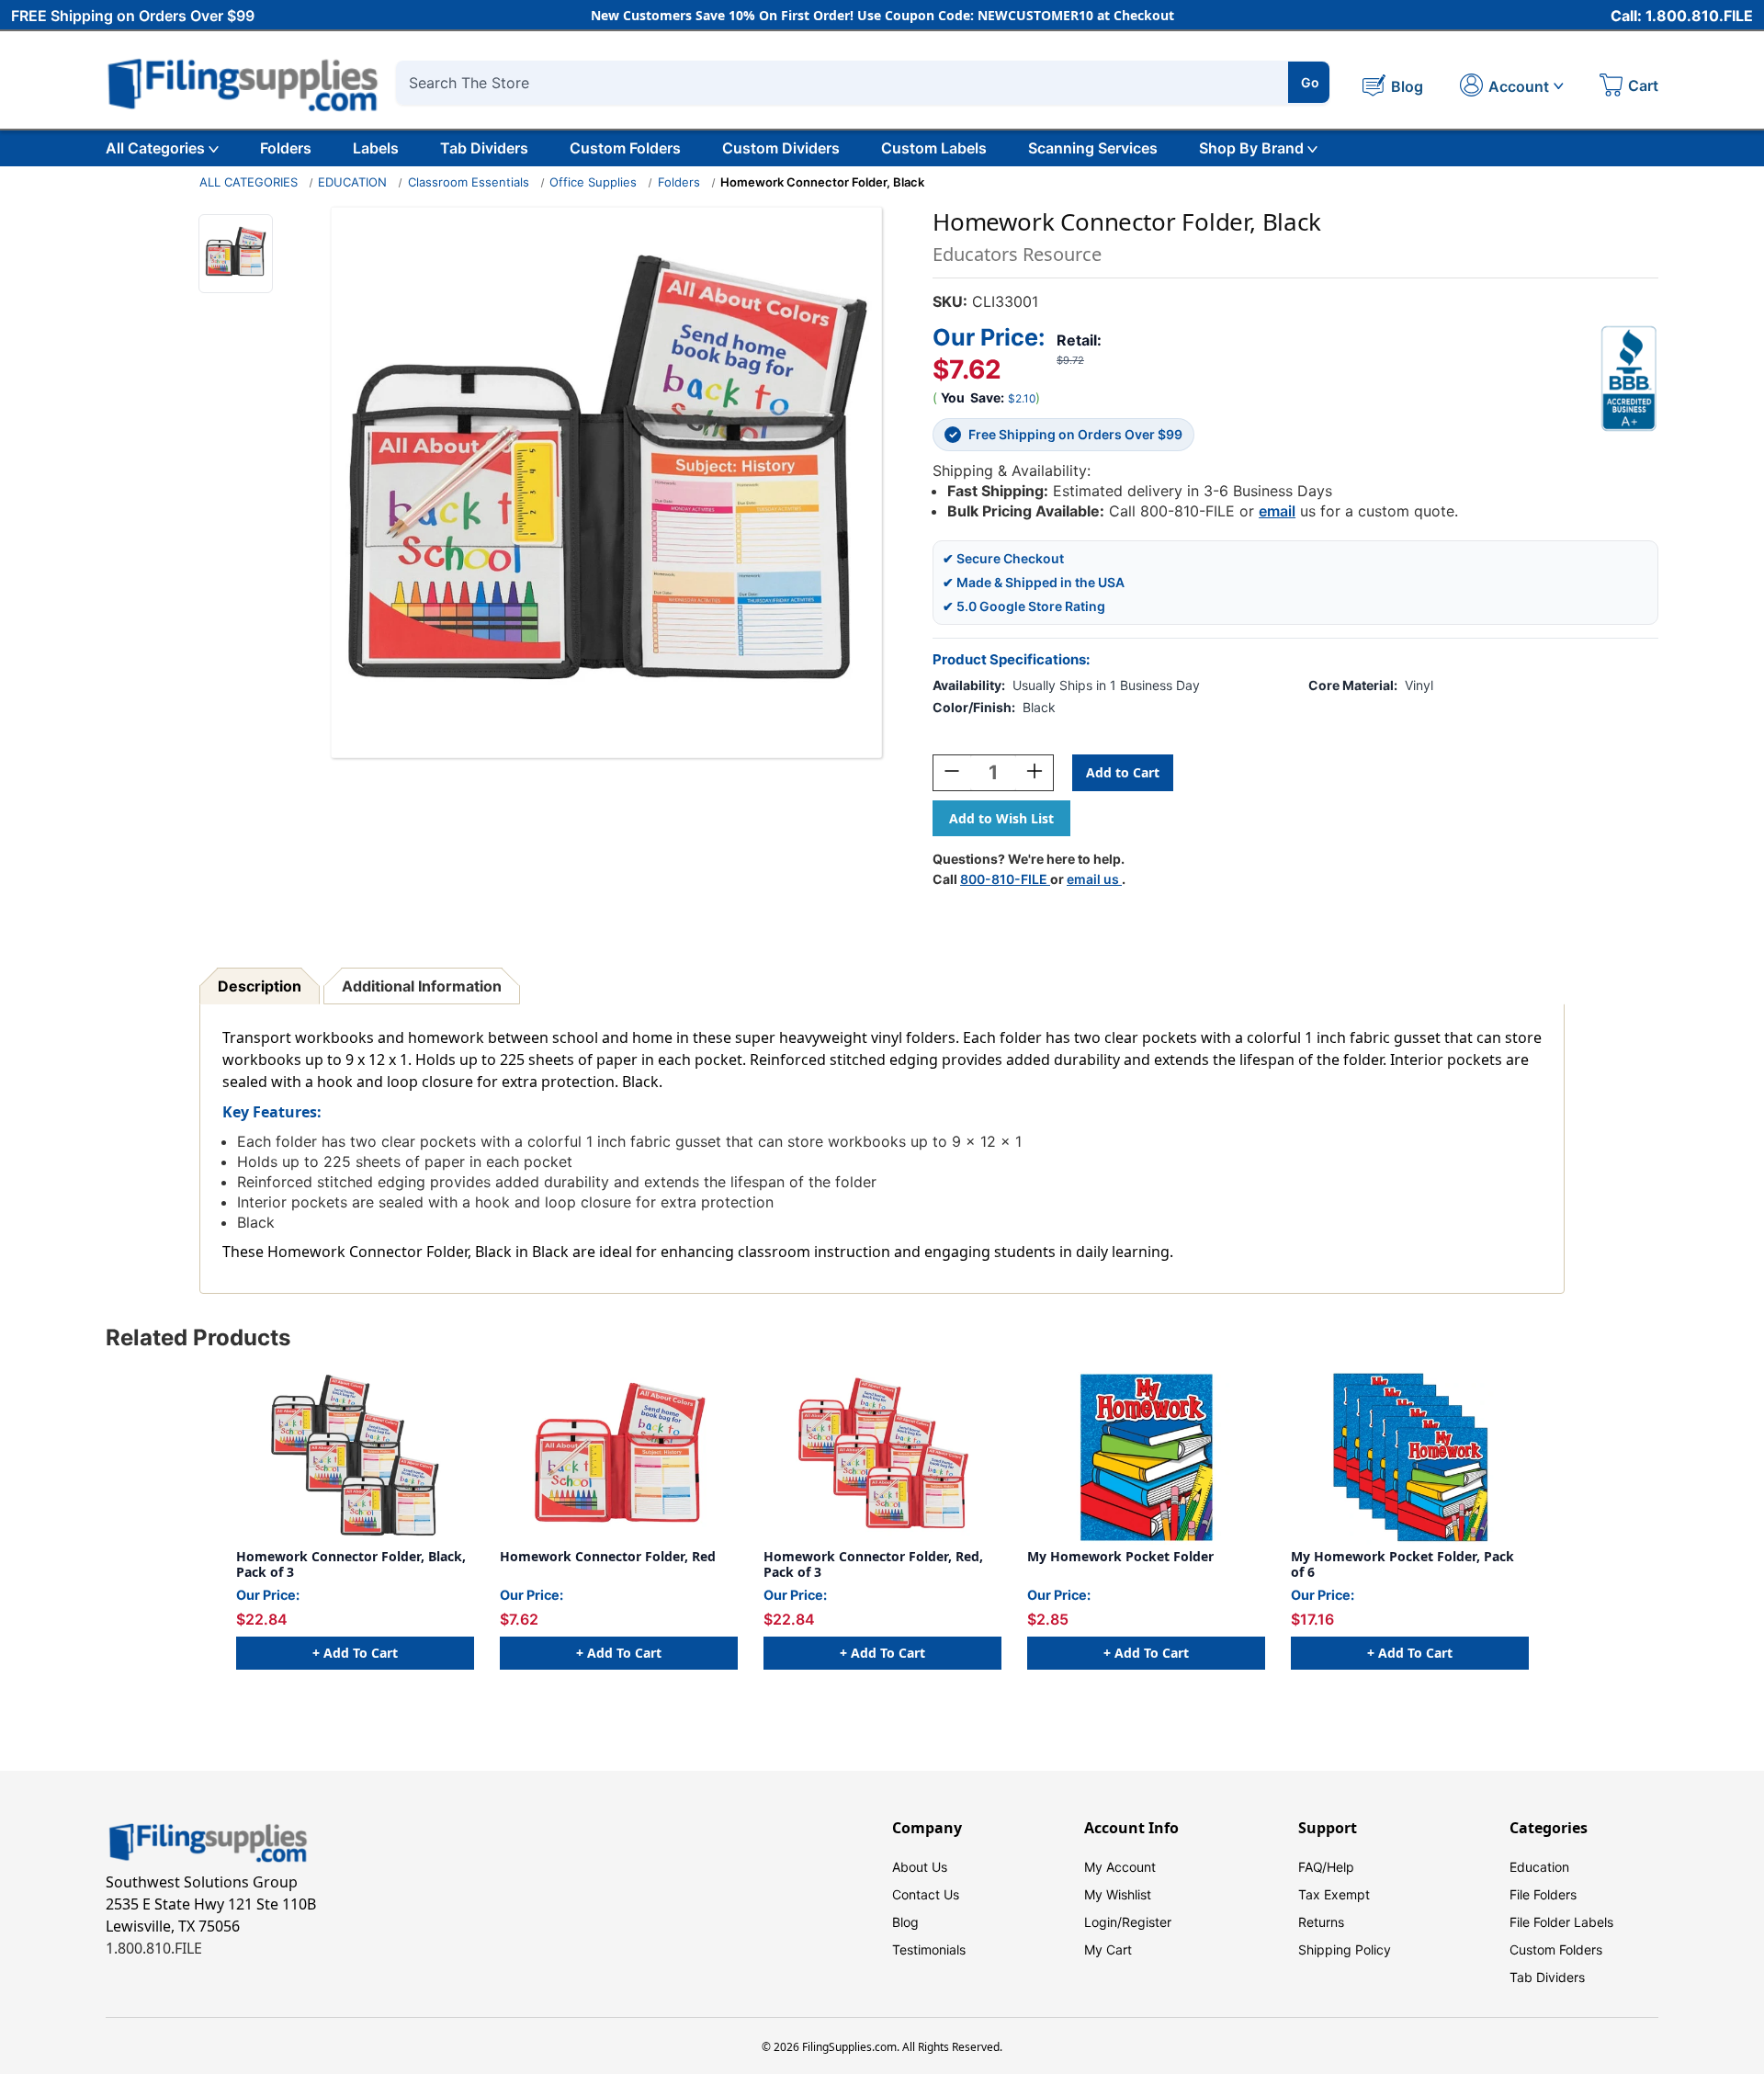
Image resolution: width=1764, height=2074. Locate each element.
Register (1147, 1922)
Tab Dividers (484, 148)
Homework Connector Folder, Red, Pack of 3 (873, 1564)
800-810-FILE (1005, 879)
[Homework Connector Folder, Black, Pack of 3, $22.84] (355, 1457)
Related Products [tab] (198, 1337)
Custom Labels (934, 148)
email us (1094, 879)
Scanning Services (1093, 148)
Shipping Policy (1345, 1949)
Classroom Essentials (469, 182)
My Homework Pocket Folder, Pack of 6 (1402, 1564)
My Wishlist (1118, 1894)
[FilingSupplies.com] (243, 82)
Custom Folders (625, 148)
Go (1310, 82)
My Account (1120, 1867)
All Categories (155, 148)
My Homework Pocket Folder (1120, 1557)
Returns (1321, 1922)
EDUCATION (352, 182)
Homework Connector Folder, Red (608, 1557)
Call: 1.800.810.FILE (1682, 16)
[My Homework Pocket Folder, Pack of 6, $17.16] (1410, 1457)
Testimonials (929, 1949)
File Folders (1543, 1894)
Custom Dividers (781, 148)
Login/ (1103, 1922)
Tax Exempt (1334, 1894)
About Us (920, 1867)
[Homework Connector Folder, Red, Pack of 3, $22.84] (882, 1457)
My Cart (1108, 1949)
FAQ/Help (1326, 1867)
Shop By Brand (1251, 148)
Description (260, 986)
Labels (376, 148)
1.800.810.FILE (154, 1948)
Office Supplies (593, 182)
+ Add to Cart (355, 1653)
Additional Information (422, 986)
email (1277, 511)
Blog (905, 1922)
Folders (286, 148)
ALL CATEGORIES (249, 182)
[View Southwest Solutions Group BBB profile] (1629, 379)
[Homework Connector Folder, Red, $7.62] (619, 1457)
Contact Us (926, 1894)
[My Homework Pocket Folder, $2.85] (1146, 1457)
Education (1539, 1867)
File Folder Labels (1561, 1922)
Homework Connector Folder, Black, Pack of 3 (351, 1564)
